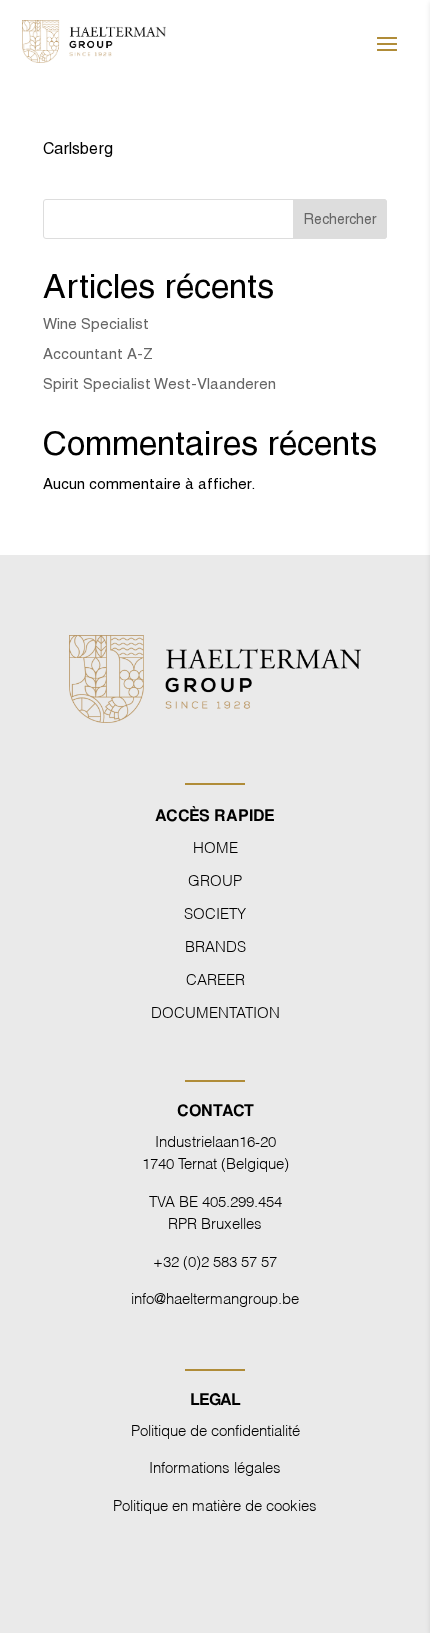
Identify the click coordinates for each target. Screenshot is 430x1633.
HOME (215, 846)
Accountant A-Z (98, 353)
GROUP (215, 879)
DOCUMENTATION (215, 1011)
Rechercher (340, 219)
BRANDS (215, 945)
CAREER (215, 978)
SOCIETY (215, 912)
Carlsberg (78, 148)
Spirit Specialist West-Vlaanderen (159, 383)
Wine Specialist (96, 323)
